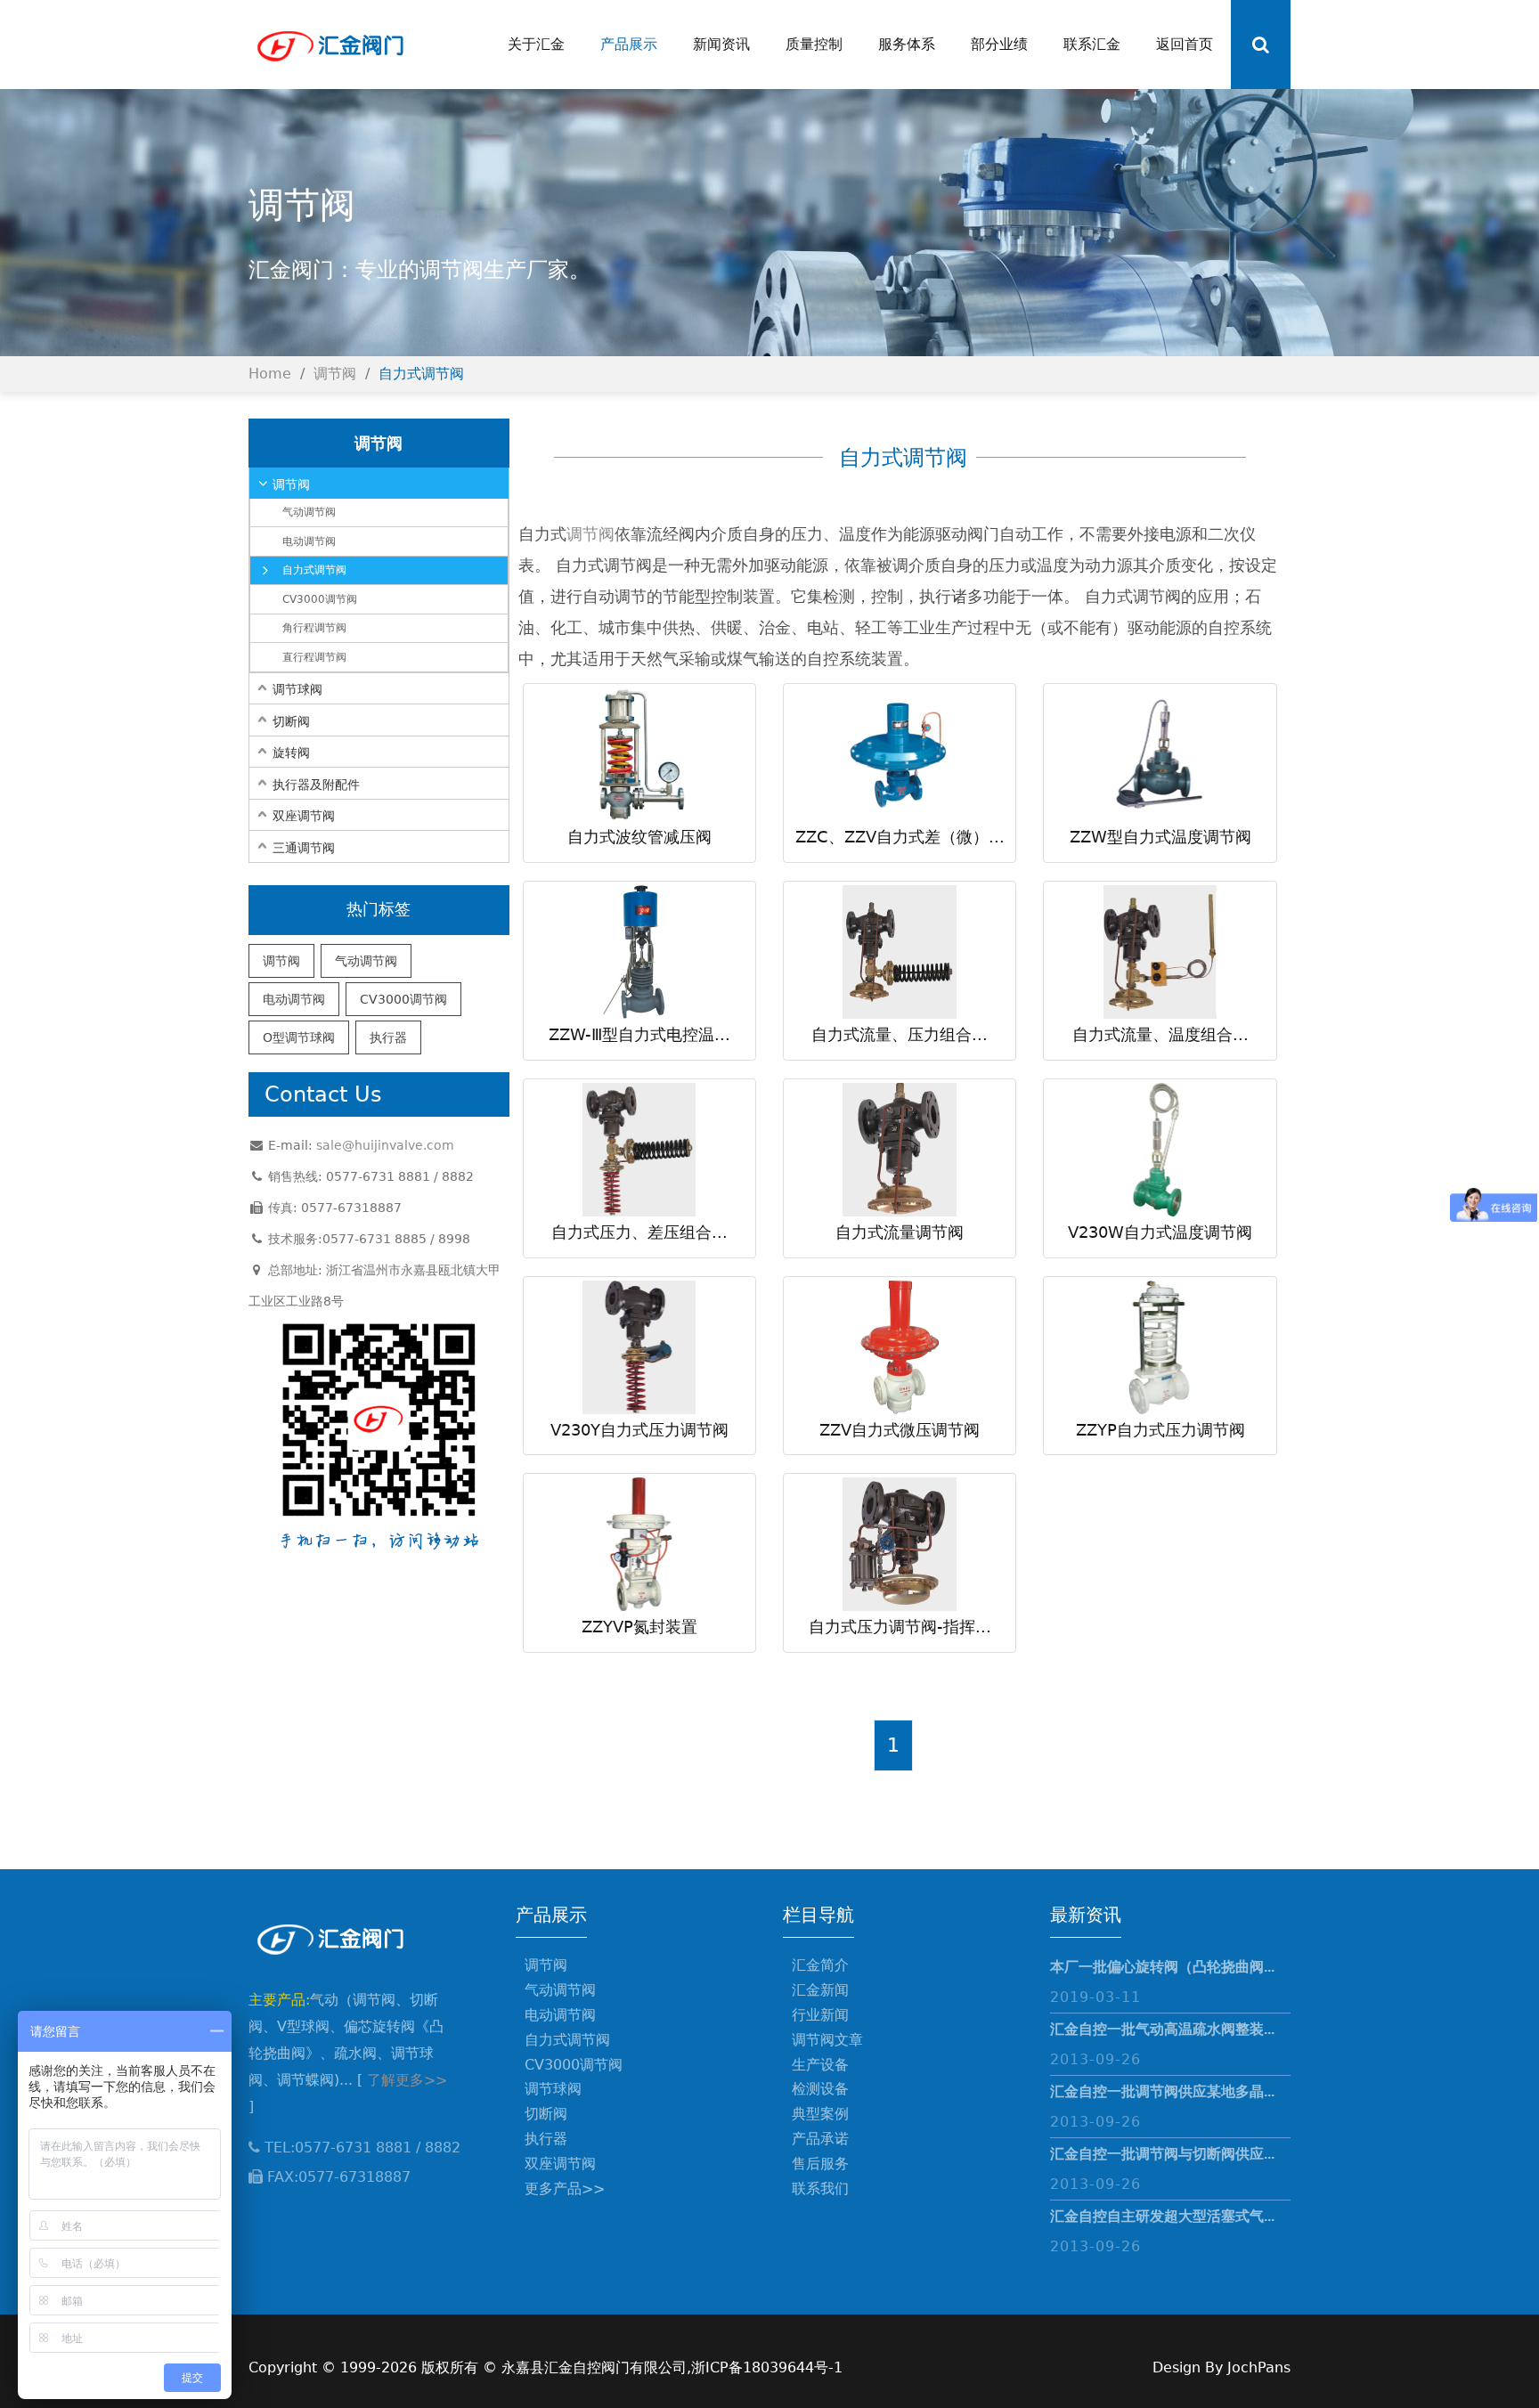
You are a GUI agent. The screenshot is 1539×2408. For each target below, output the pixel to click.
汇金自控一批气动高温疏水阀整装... (1162, 2029)
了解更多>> (407, 2080)
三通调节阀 (304, 848)
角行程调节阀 (314, 628)
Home (270, 374)
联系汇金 (1092, 44)
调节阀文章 (827, 2040)
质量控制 (814, 44)
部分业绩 (999, 44)
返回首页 (1185, 44)
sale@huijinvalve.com (385, 1145)
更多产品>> (565, 2188)
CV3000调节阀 (320, 599)
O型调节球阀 (299, 1037)
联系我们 (820, 2188)
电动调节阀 (309, 541)
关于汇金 (536, 44)
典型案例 (820, 2114)
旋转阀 (291, 752)
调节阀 (335, 374)
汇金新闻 (820, 1990)
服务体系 (907, 44)
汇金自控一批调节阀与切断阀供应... (1162, 2154)
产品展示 (629, 44)
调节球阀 (297, 689)
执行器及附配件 (316, 785)
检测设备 (820, 2089)
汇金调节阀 (329, 45)
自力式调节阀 (421, 374)
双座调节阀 (304, 816)
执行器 (388, 1037)
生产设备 (820, 2065)
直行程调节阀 (314, 657)
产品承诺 (820, 2139)
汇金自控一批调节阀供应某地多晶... (1162, 2091)
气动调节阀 (309, 512)
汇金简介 (820, 1965)
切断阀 (291, 721)
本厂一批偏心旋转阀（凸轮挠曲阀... (1162, 1967)
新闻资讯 (721, 44)
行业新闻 (820, 2015)
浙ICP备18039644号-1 (767, 2367)
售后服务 (820, 2164)
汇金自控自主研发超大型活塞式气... (1162, 2216)
